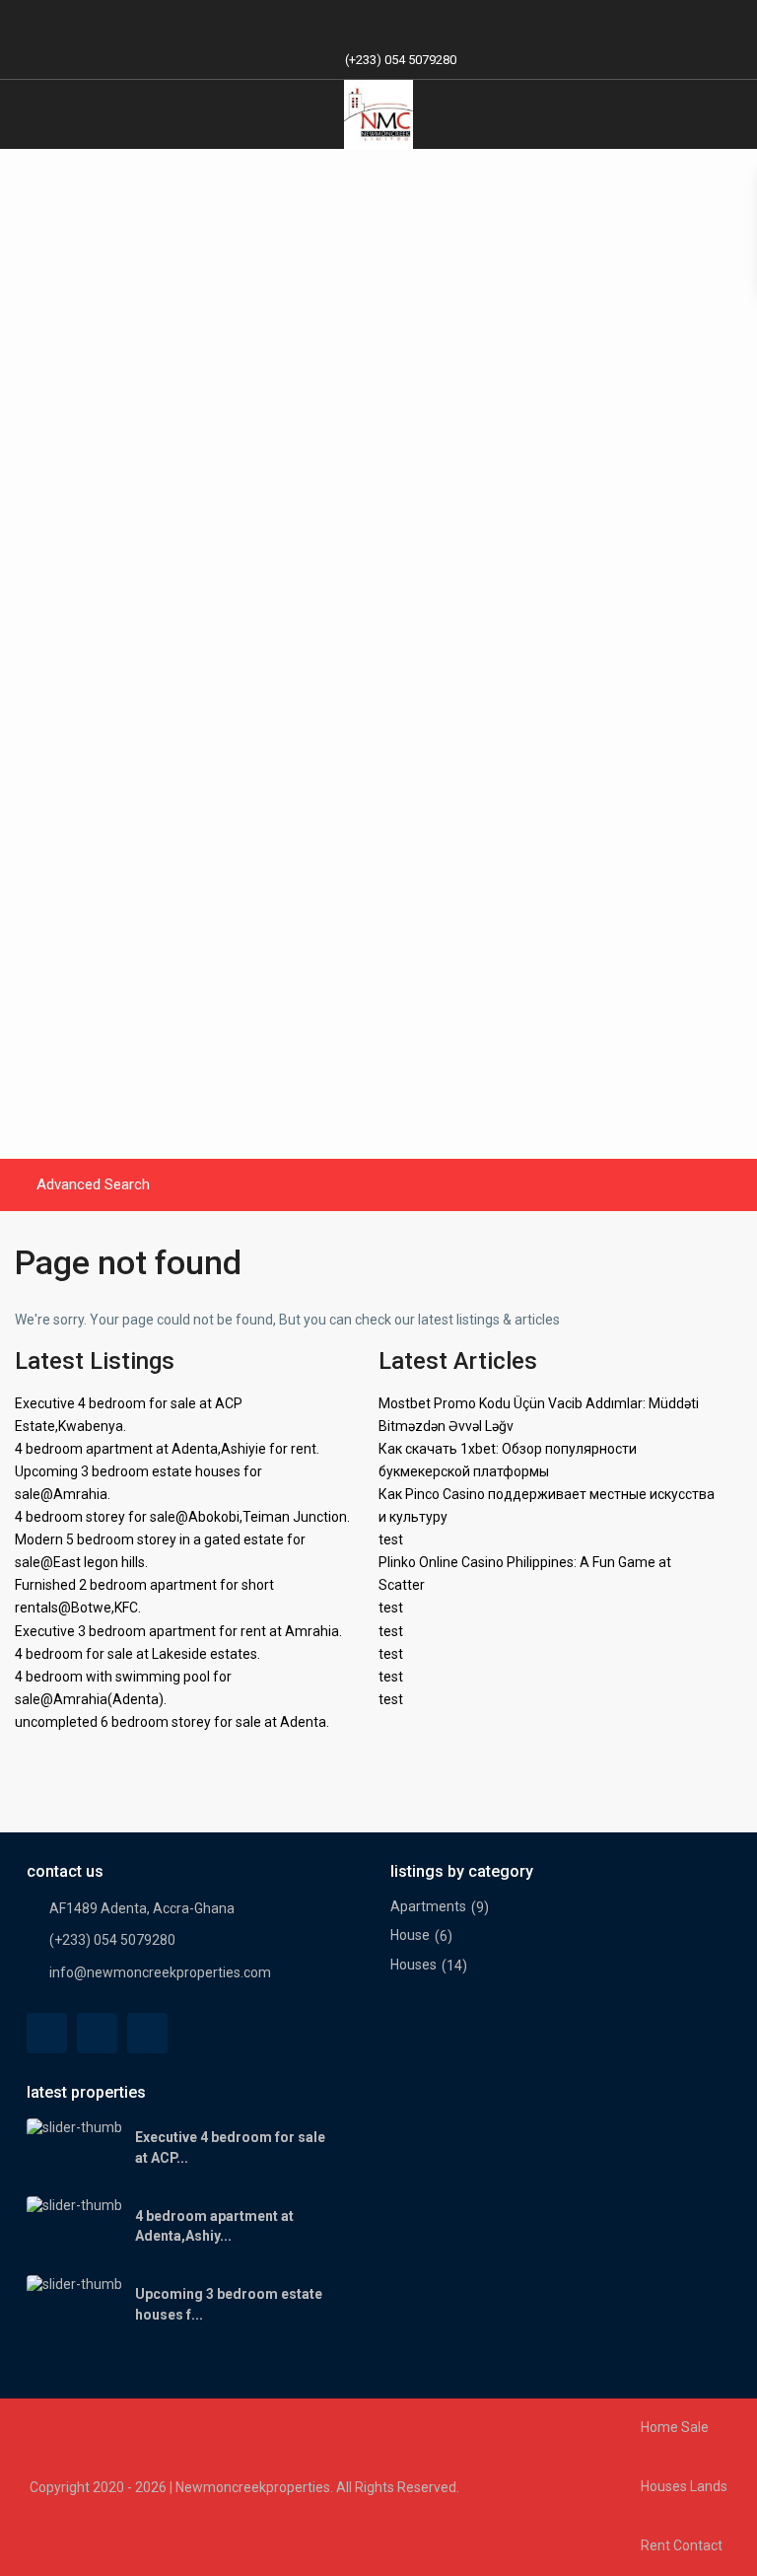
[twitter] (97, 2033)
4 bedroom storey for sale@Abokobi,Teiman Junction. (182, 1517)
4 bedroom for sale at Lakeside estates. (138, 1654)
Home (659, 2427)
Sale (695, 2427)
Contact (698, 2545)
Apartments (428, 1906)
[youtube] (399, 20)
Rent (655, 2545)
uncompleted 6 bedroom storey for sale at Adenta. (172, 1722)
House (410, 1935)
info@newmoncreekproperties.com (160, 1972)
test (391, 1539)
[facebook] (318, 20)
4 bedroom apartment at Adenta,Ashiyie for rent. (167, 1449)
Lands (709, 2486)
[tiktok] (358, 20)
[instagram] (439, 20)
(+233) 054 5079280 (401, 60)
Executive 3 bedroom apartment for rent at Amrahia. (178, 1631)
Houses (413, 1965)
